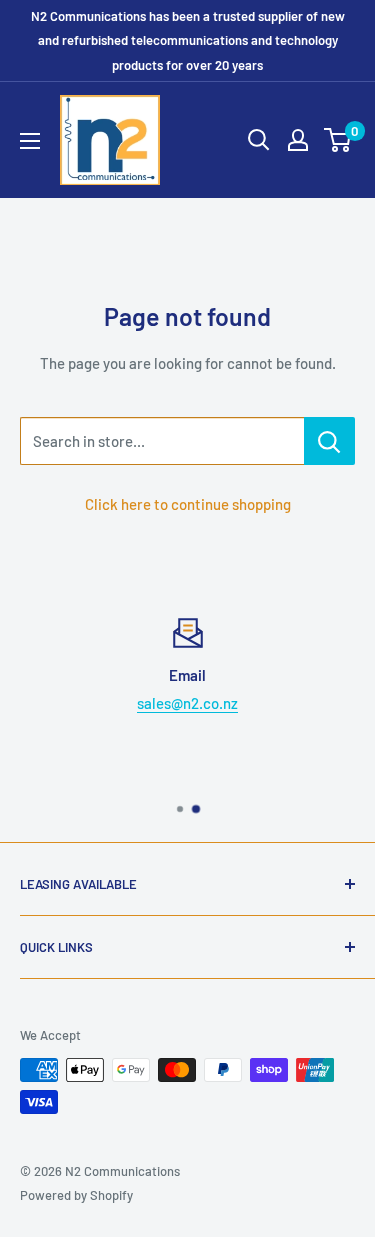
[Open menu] (30, 141)
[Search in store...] (329, 441)
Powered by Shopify (76, 1195)
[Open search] (259, 140)
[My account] (298, 140)
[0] (338, 140)
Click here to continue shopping (188, 504)
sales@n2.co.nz (187, 703)
